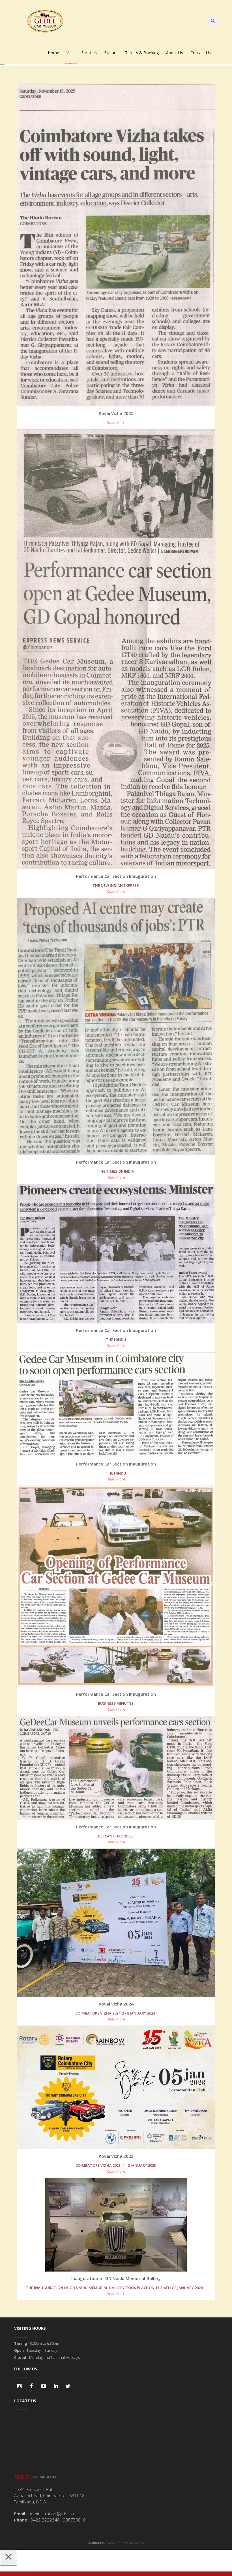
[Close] (8, 2558)
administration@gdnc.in (51, 2514)
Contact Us (201, 53)
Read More (116, 423)
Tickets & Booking (142, 53)
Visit (70, 53)
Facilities (89, 53)
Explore (111, 53)
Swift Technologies (128, 2543)
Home (53, 53)
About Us (175, 53)
